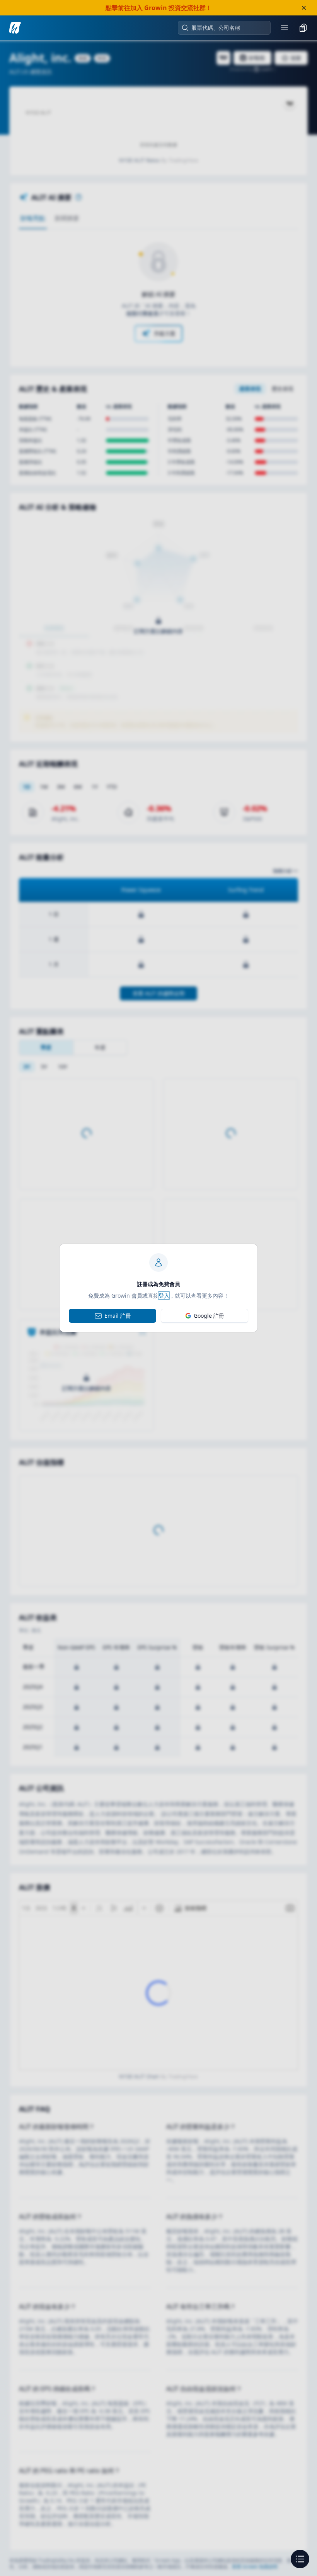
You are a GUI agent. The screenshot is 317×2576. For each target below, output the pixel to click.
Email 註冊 (118, 1316)
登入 (164, 1296)
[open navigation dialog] (300, 2559)
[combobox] (228, 28)
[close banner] (304, 8)
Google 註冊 (209, 1316)
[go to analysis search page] (15, 28)
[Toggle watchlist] (303, 28)
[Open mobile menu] (285, 28)
